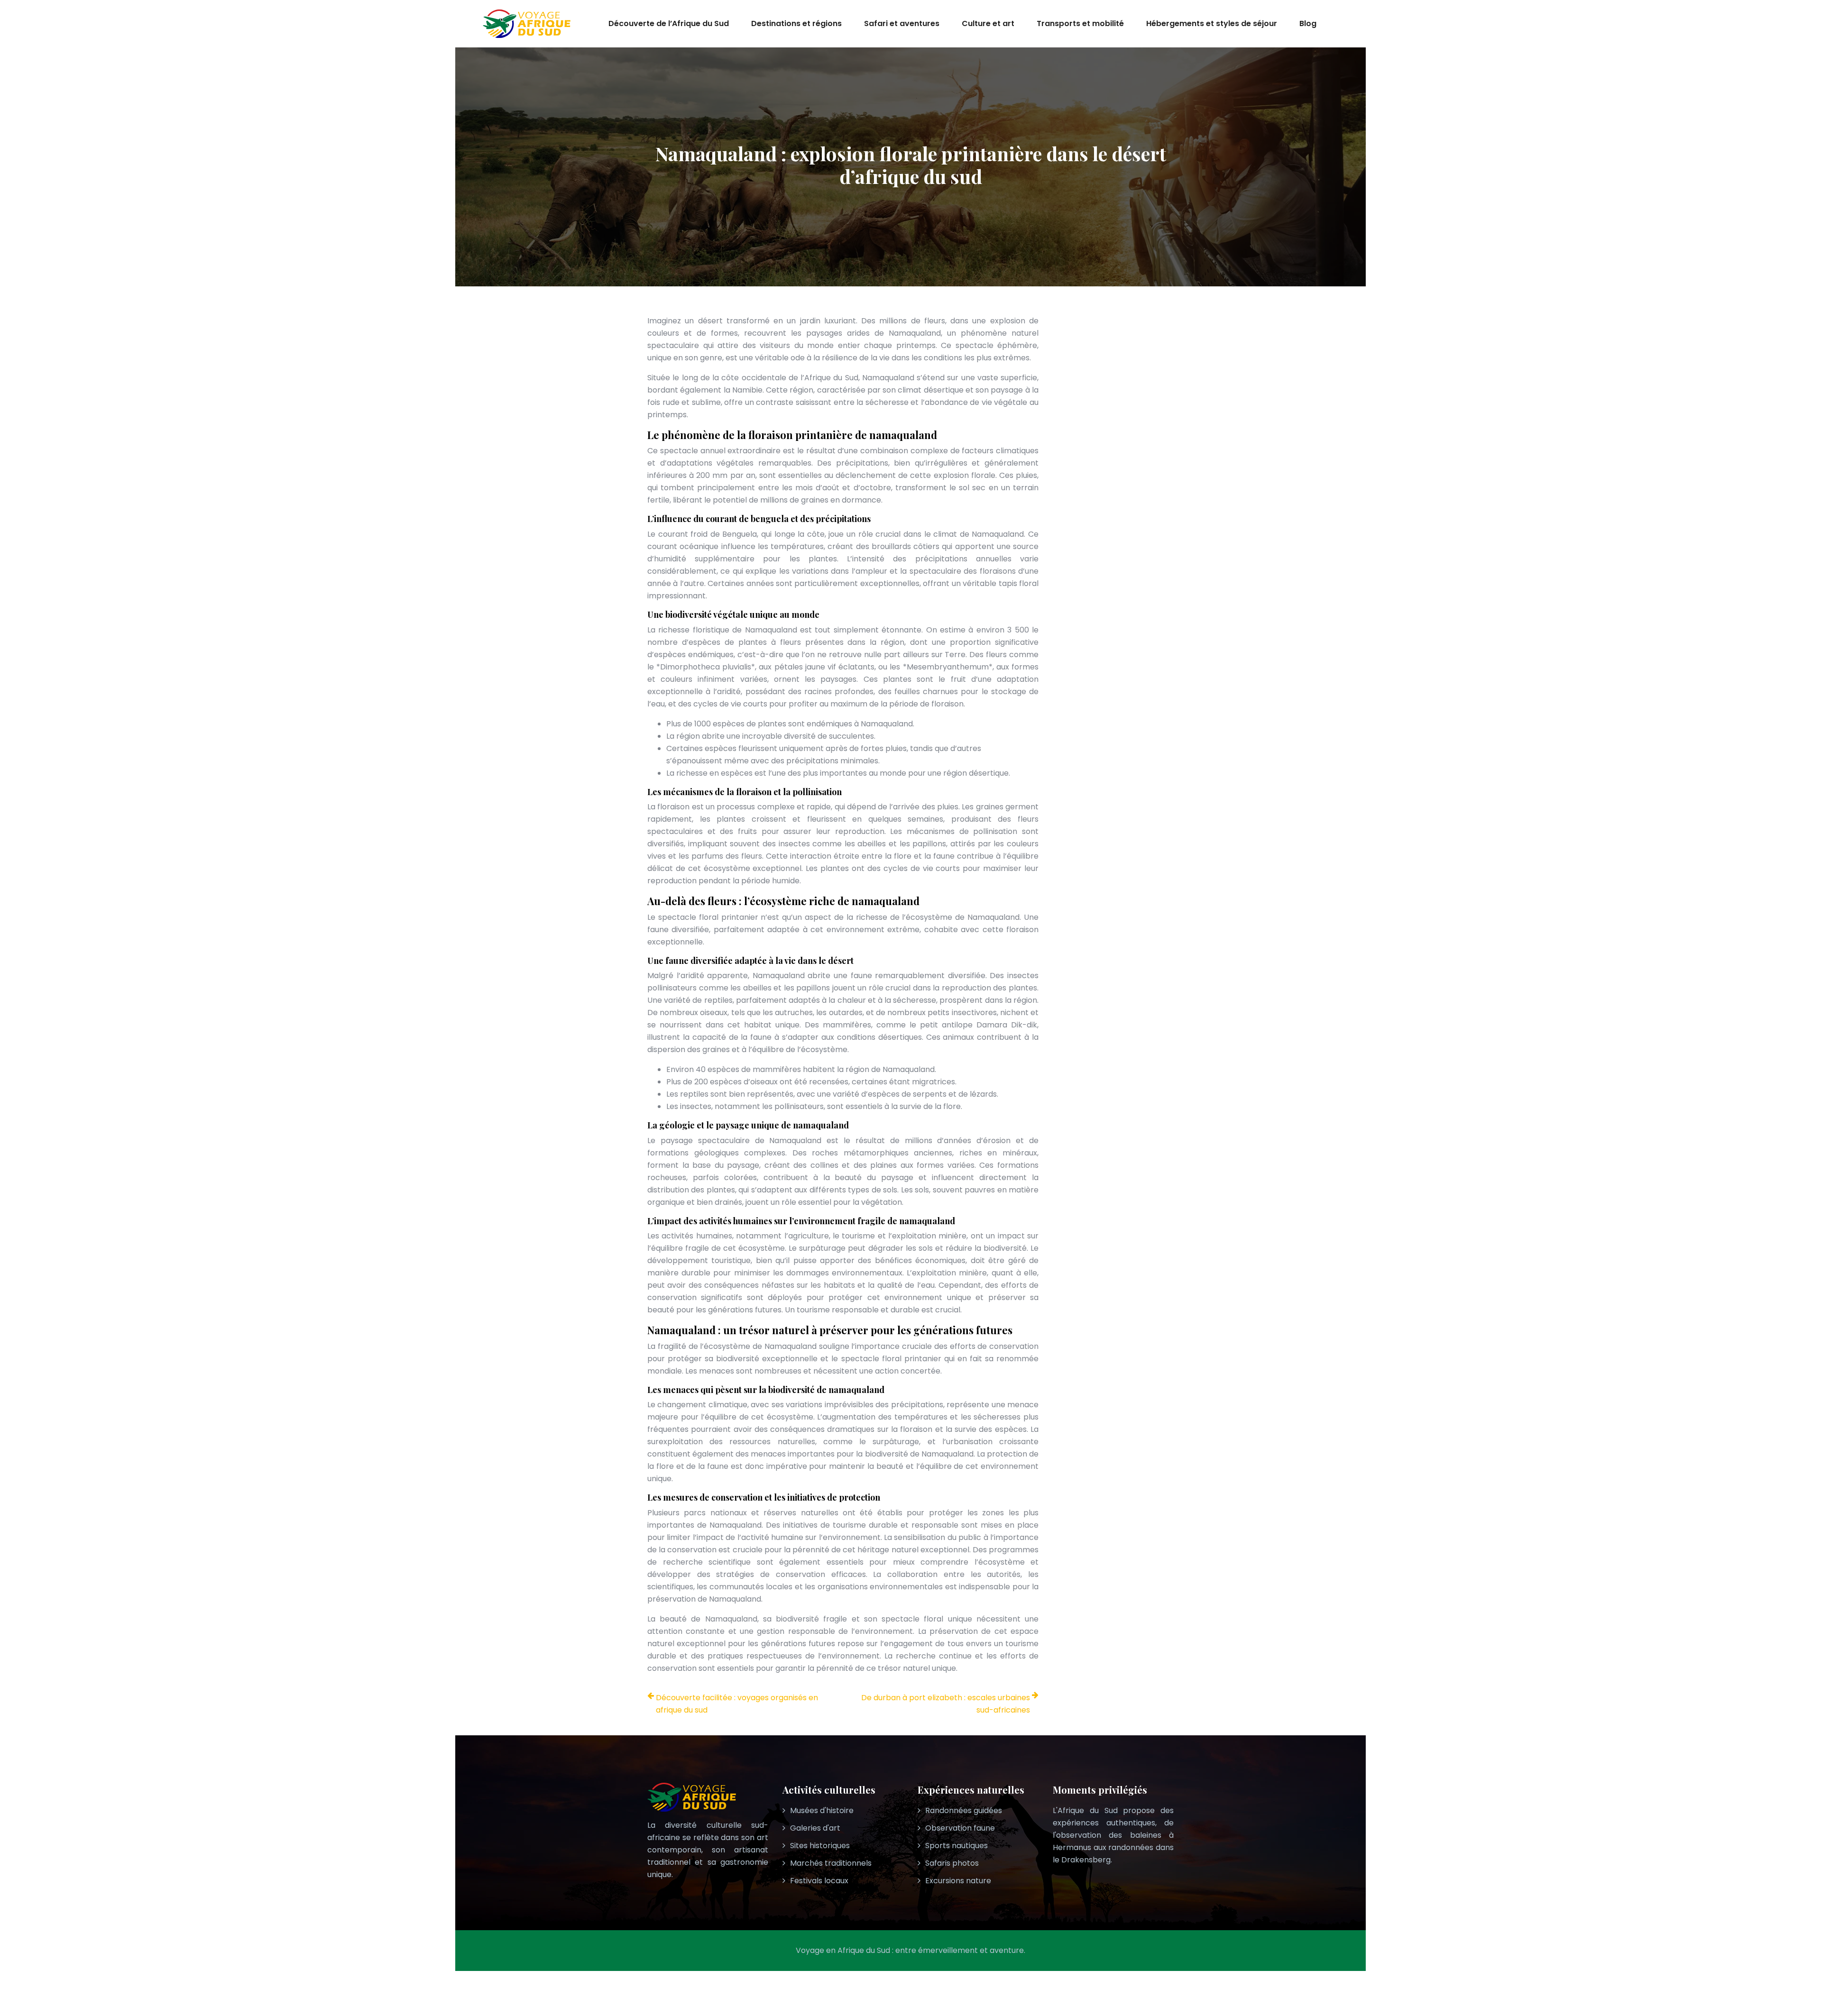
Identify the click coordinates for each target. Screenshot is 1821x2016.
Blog (1308, 23)
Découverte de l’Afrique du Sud (669, 23)
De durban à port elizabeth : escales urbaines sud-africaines (946, 1704)
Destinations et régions (796, 23)
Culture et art (988, 23)
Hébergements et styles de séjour (1212, 23)
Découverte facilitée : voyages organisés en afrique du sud (737, 1704)
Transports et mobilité (1080, 23)
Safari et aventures (902, 23)
